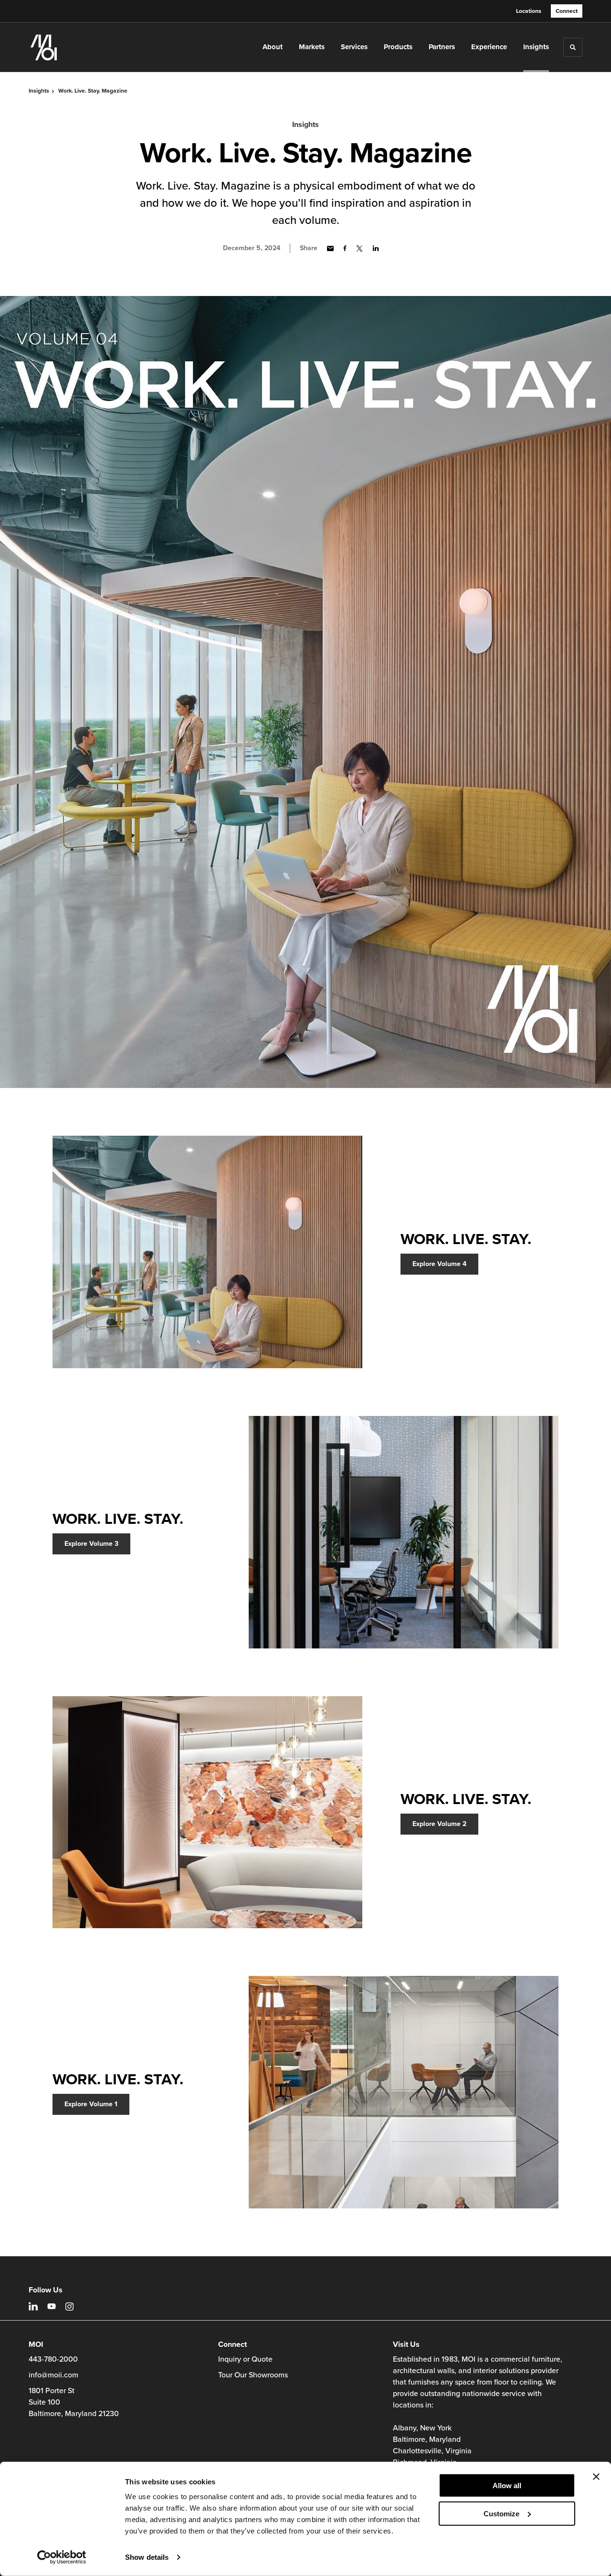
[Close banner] (596, 2477)
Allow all (507, 2486)
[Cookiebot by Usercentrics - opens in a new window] (62, 2557)
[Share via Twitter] (359, 248)
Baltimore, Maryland (427, 2439)
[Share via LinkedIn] (376, 248)
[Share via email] (330, 248)
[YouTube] (52, 2306)
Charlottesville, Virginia (432, 2451)
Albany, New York (422, 2428)
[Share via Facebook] (345, 248)
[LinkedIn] (33, 2306)
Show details (147, 2557)
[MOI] (71, 47)
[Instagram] (69, 2307)
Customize (501, 2513)
